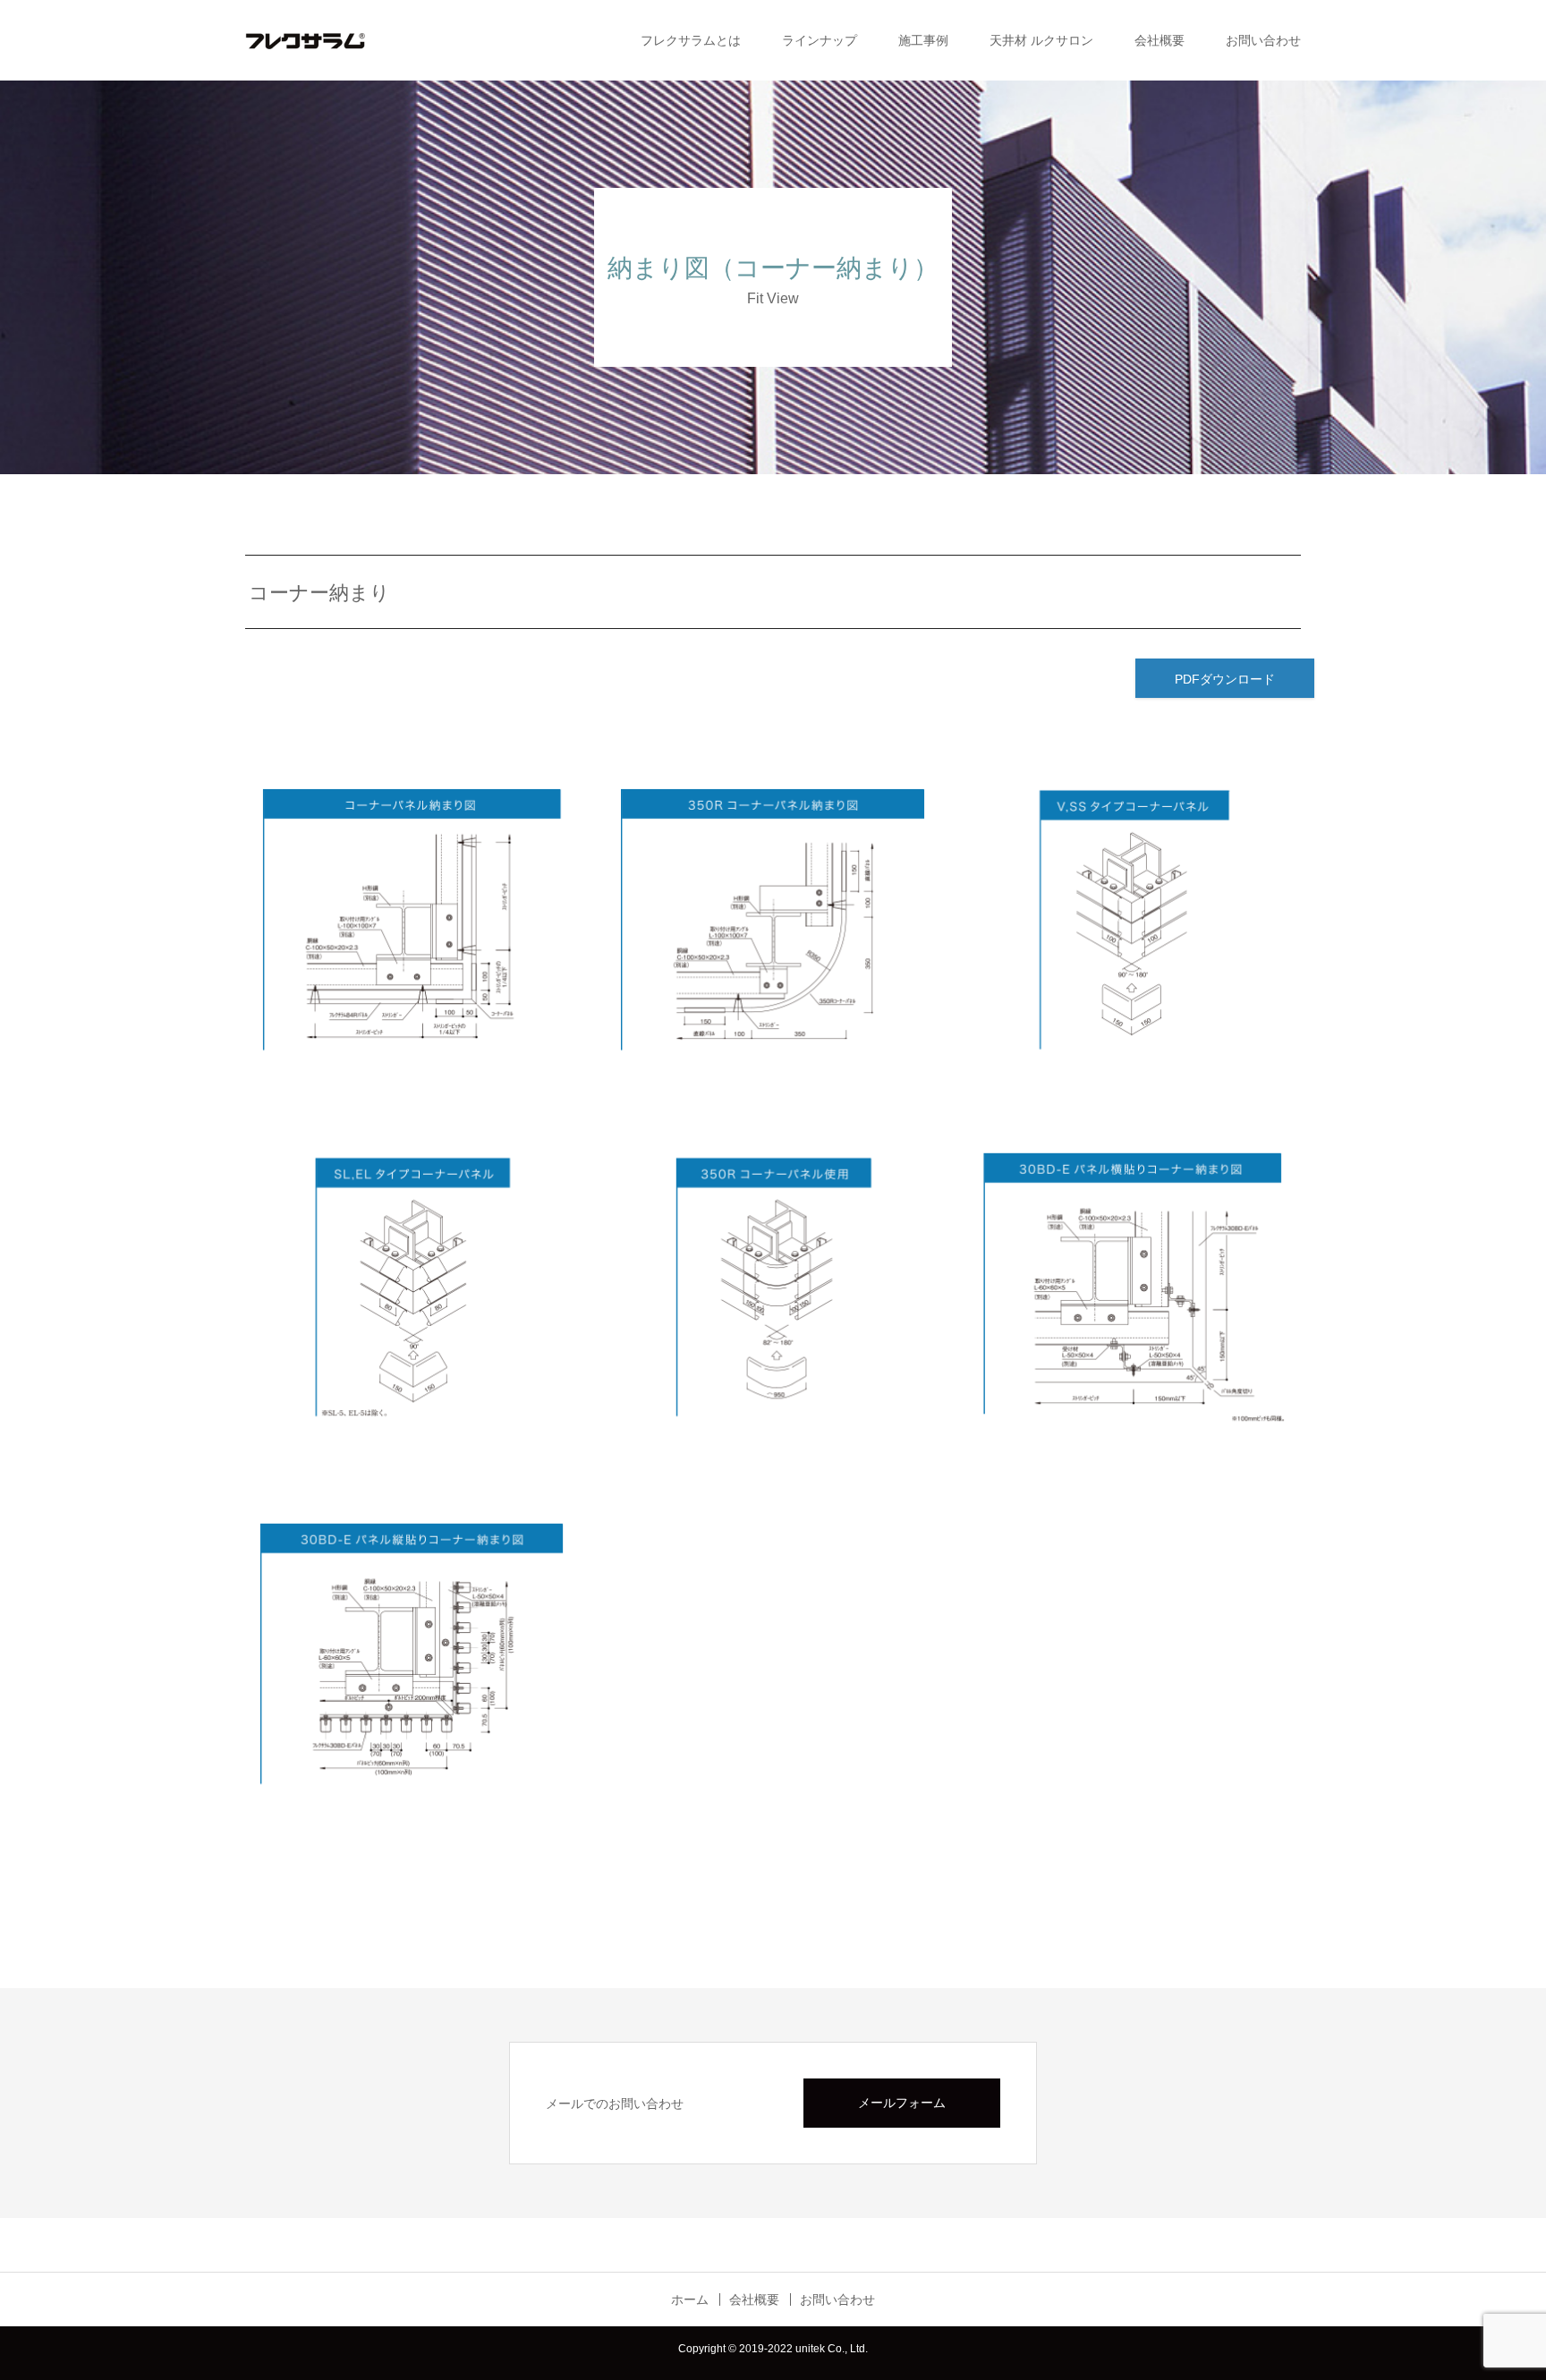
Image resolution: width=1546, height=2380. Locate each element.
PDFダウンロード (1225, 679)
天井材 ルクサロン (1041, 40)
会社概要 (1159, 40)
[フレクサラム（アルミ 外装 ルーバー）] (335, 40)
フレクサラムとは (691, 40)
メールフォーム (902, 2103)
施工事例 (923, 40)
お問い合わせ (1263, 40)
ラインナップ (820, 40)
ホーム (690, 2299)
